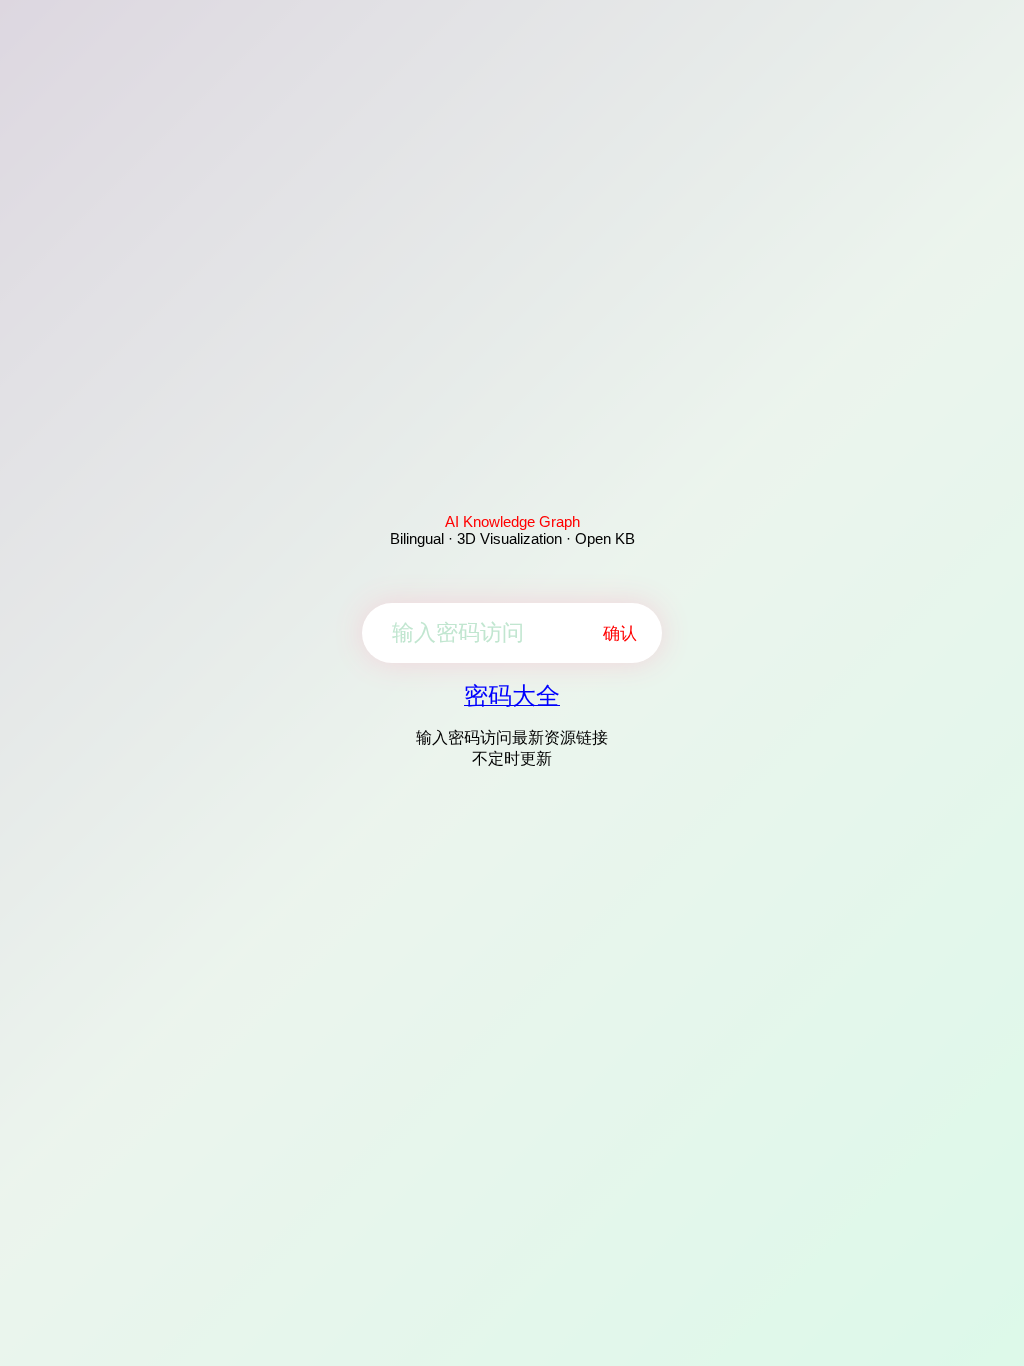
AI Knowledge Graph (512, 521)
